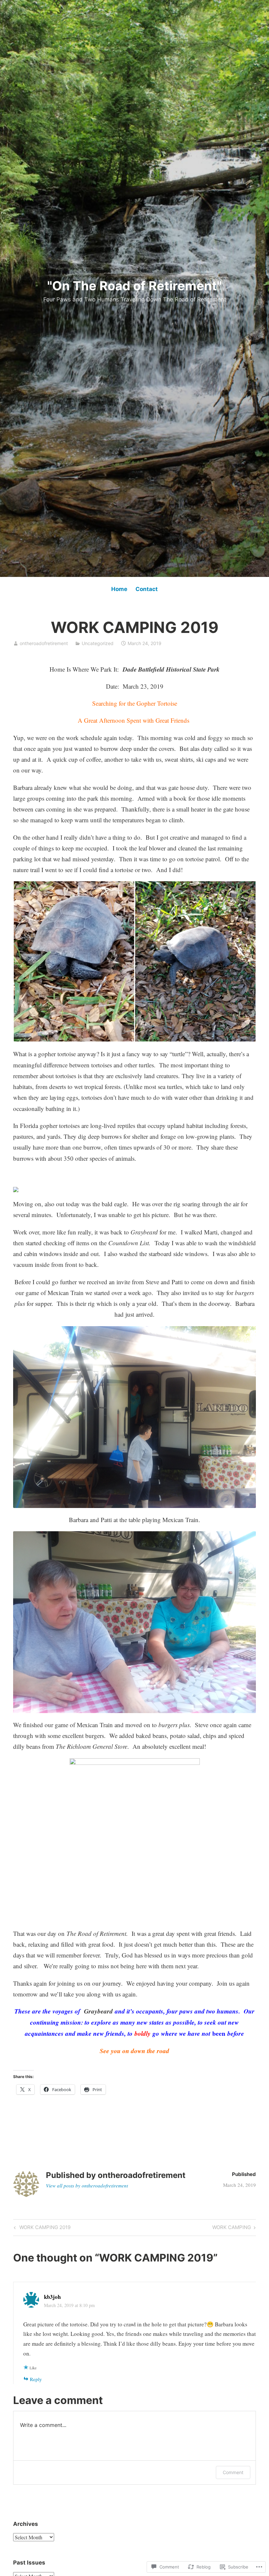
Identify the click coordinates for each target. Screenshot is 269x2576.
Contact (147, 589)
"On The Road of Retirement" (134, 286)
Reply (36, 2379)
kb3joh (52, 2297)
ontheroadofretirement (44, 643)
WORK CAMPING (232, 2228)
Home (119, 589)
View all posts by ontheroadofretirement (87, 2185)
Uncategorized (98, 643)
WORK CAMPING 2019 (41, 2228)
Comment (233, 2472)
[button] (74, 961)
